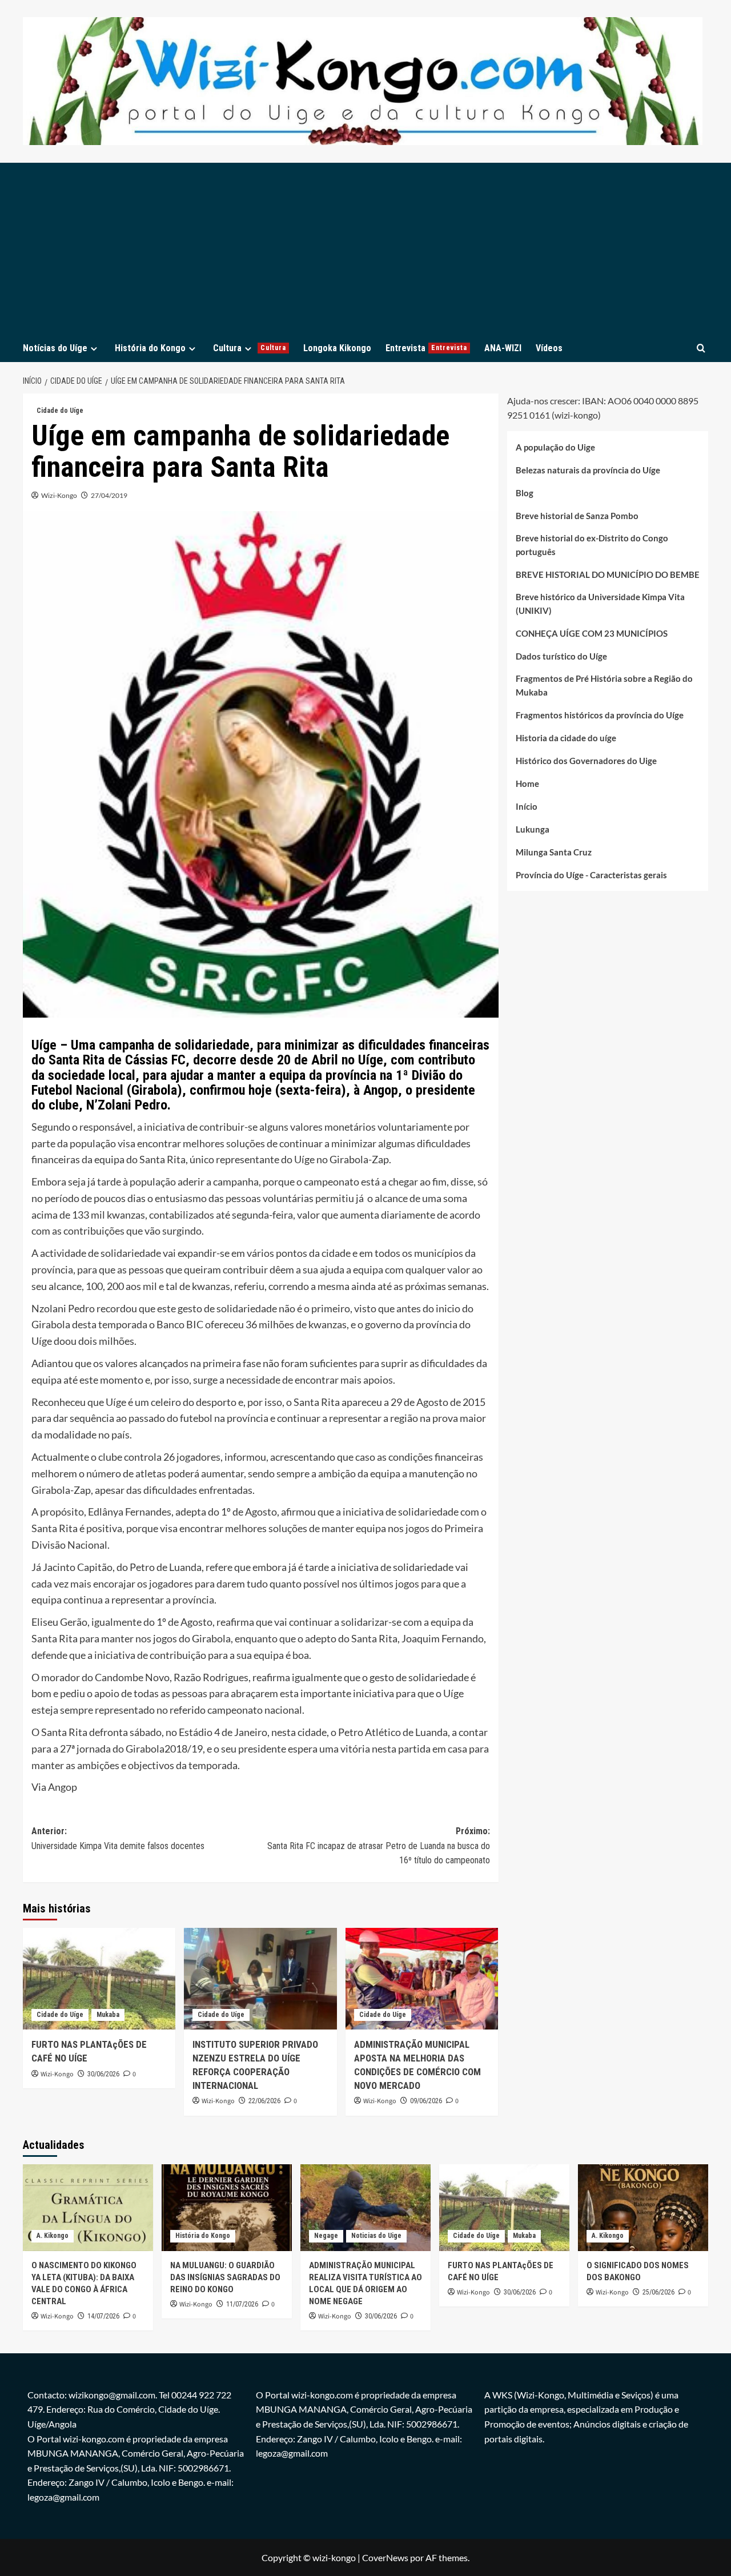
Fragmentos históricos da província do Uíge (600, 716)
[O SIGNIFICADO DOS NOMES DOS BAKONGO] (643, 2208)
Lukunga (533, 830)
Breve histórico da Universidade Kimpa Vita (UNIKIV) (600, 604)
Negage (326, 2236)
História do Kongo (150, 348)
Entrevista (426, 348)
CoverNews (385, 2557)
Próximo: (378, 1846)
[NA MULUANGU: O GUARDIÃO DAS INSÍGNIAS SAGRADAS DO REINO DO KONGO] (227, 2208)
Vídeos (549, 348)
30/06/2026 (103, 2074)
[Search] (701, 348)
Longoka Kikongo (337, 348)
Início (527, 807)
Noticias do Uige (376, 2236)
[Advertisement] (365, 248)
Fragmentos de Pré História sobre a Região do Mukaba (604, 686)
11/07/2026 (242, 2304)
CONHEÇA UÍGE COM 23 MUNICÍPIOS (592, 634)
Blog (525, 493)
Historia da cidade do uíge (566, 738)
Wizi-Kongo (59, 495)
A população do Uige (555, 448)
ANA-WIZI (503, 348)
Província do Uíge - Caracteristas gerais (591, 875)
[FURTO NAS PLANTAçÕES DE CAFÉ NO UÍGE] (99, 1979)
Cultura (250, 348)
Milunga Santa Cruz (554, 853)
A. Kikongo (53, 2236)
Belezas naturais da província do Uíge (588, 471)
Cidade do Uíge (60, 411)
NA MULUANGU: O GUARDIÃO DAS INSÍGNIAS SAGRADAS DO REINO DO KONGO (225, 2277)
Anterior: (118, 1838)
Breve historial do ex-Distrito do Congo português (592, 545)
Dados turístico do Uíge (561, 657)
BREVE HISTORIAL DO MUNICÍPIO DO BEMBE (608, 575)
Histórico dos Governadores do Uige (586, 761)
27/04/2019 (109, 495)
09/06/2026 (426, 2101)
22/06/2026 (264, 2101)
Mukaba (108, 2015)
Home (527, 784)
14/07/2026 (103, 2316)
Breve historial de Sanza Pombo (577, 516)
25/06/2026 (658, 2292)
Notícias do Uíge (55, 348)
